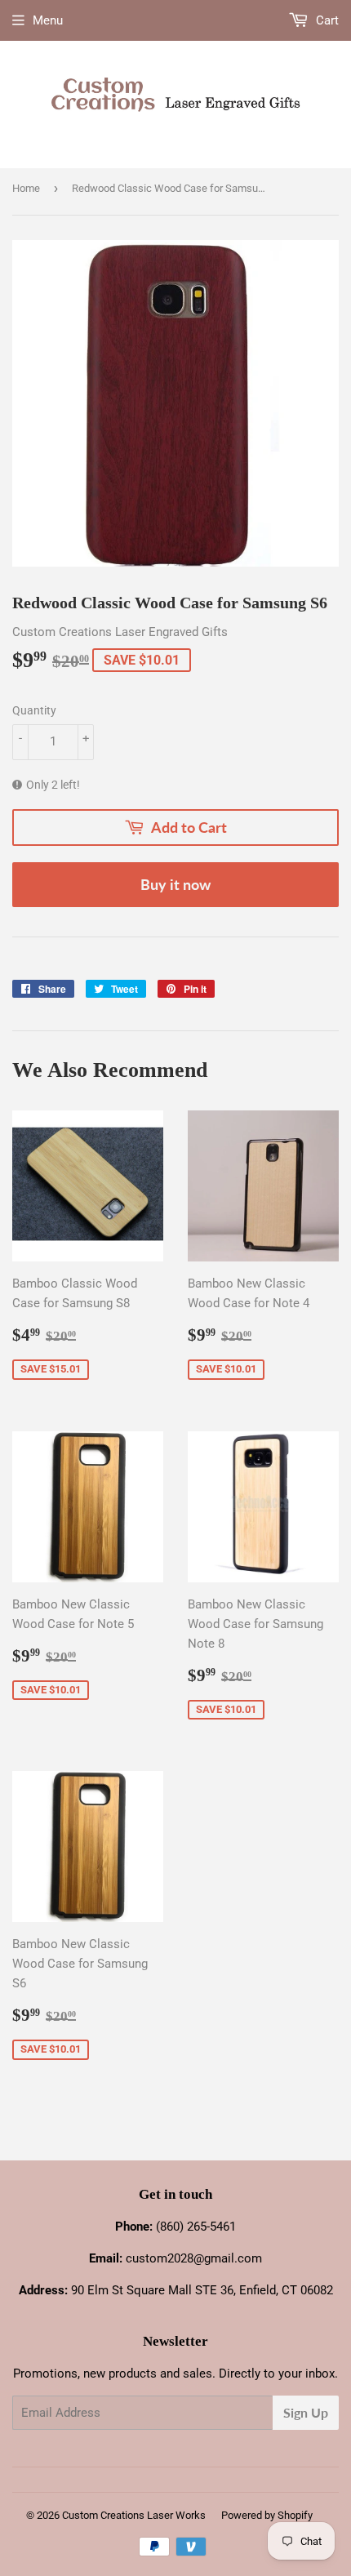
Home (26, 188)
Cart (326, 20)
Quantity (34, 710)
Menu (48, 20)
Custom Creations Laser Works (134, 2515)
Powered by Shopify (267, 2515)
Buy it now (175, 884)
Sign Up (306, 2412)
